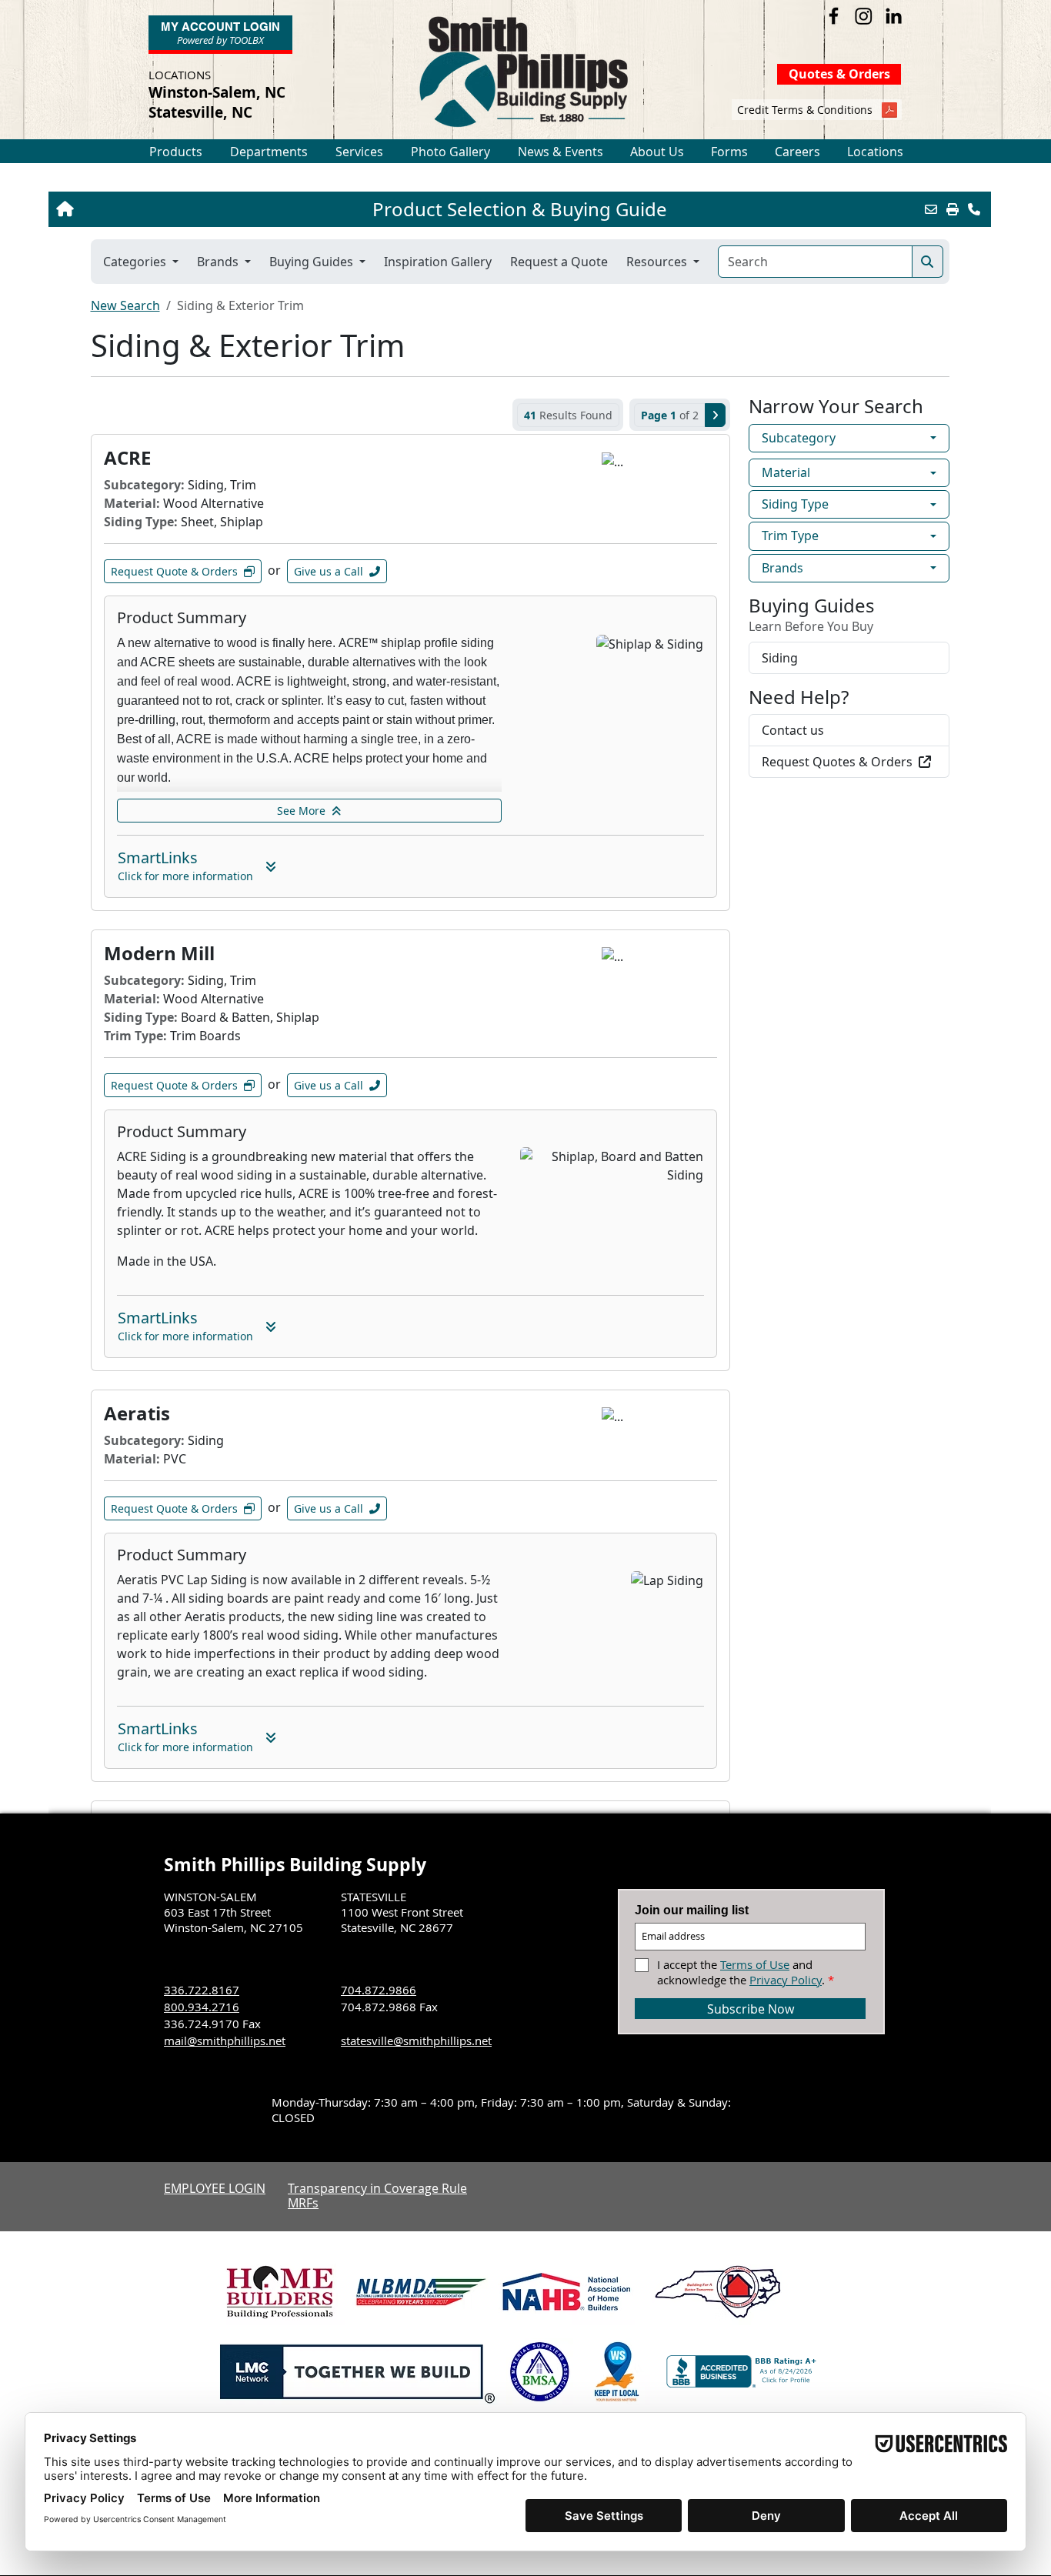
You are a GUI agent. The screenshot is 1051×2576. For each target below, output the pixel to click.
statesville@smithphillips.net (416, 2040)
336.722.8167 (202, 1990)
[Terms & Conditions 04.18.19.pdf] (889, 112)
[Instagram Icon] (864, 16)
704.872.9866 (379, 1990)
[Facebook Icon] (834, 16)
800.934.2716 (202, 2007)
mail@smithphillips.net (225, 2040)
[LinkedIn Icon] (894, 16)
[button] (176, 152)
